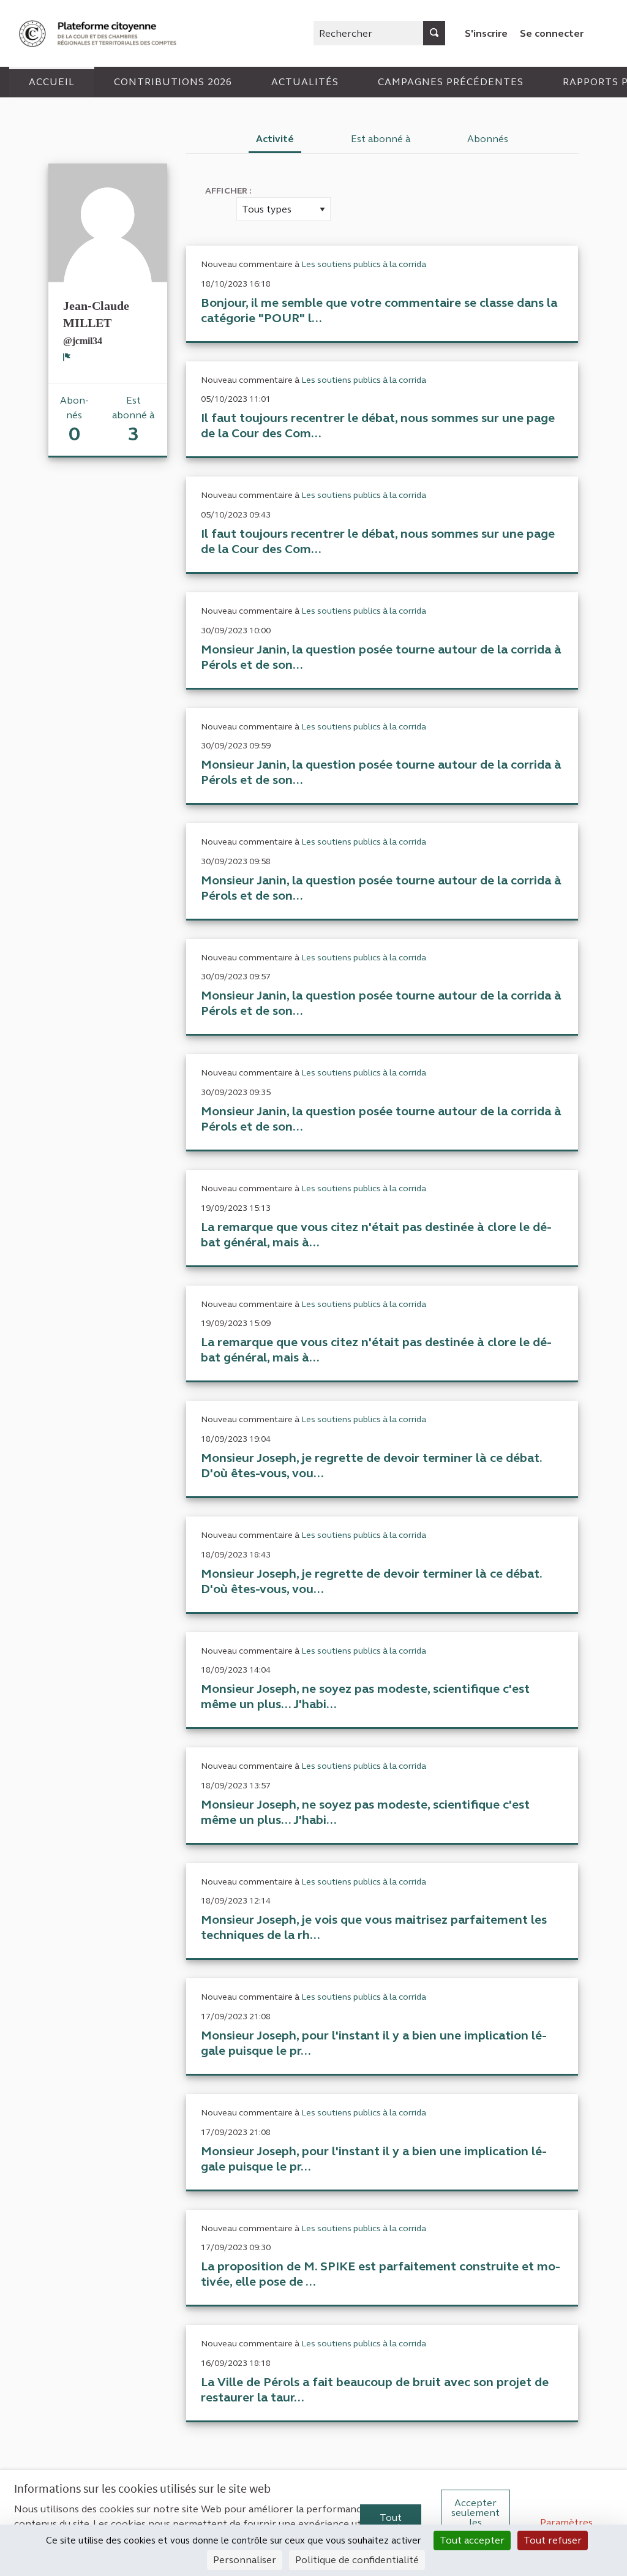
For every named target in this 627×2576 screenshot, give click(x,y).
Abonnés (488, 139)
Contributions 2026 (173, 82)
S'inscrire (486, 33)
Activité (275, 139)
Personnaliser (245, 2560)
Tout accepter (391, 2522)
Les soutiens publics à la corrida (364, 264)
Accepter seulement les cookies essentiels (475, 2522)
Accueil (52, 82)
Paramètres (566, 2522)
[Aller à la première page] (99, 33)
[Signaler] (67, 357)
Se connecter (552, 33)
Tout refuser (553, 2540)
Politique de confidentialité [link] (357, 2560)
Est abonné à (381, 139)
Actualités (305, 82)
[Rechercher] (434, 33)
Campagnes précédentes (451, 82)
